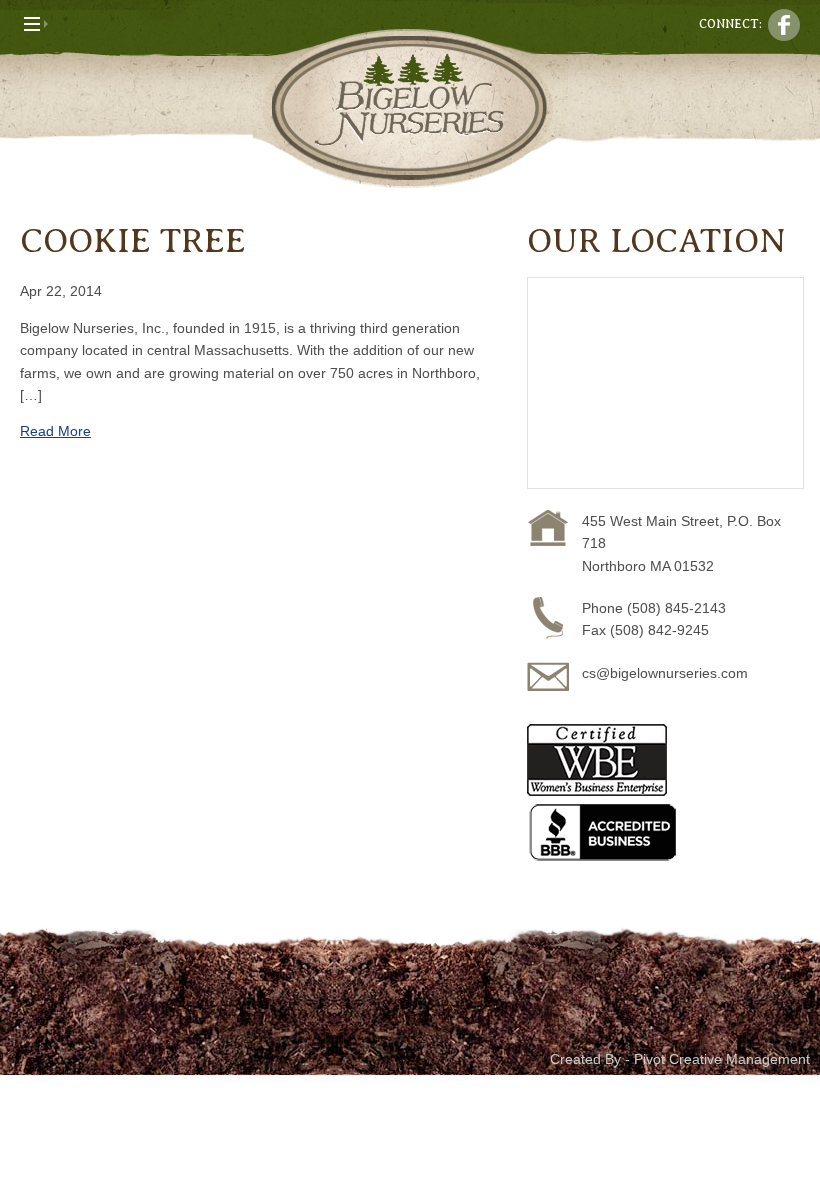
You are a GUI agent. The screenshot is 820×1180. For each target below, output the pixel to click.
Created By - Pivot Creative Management (680, 1059)
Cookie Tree (133, 241)
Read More (55, 431)
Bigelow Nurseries (410, 108)
